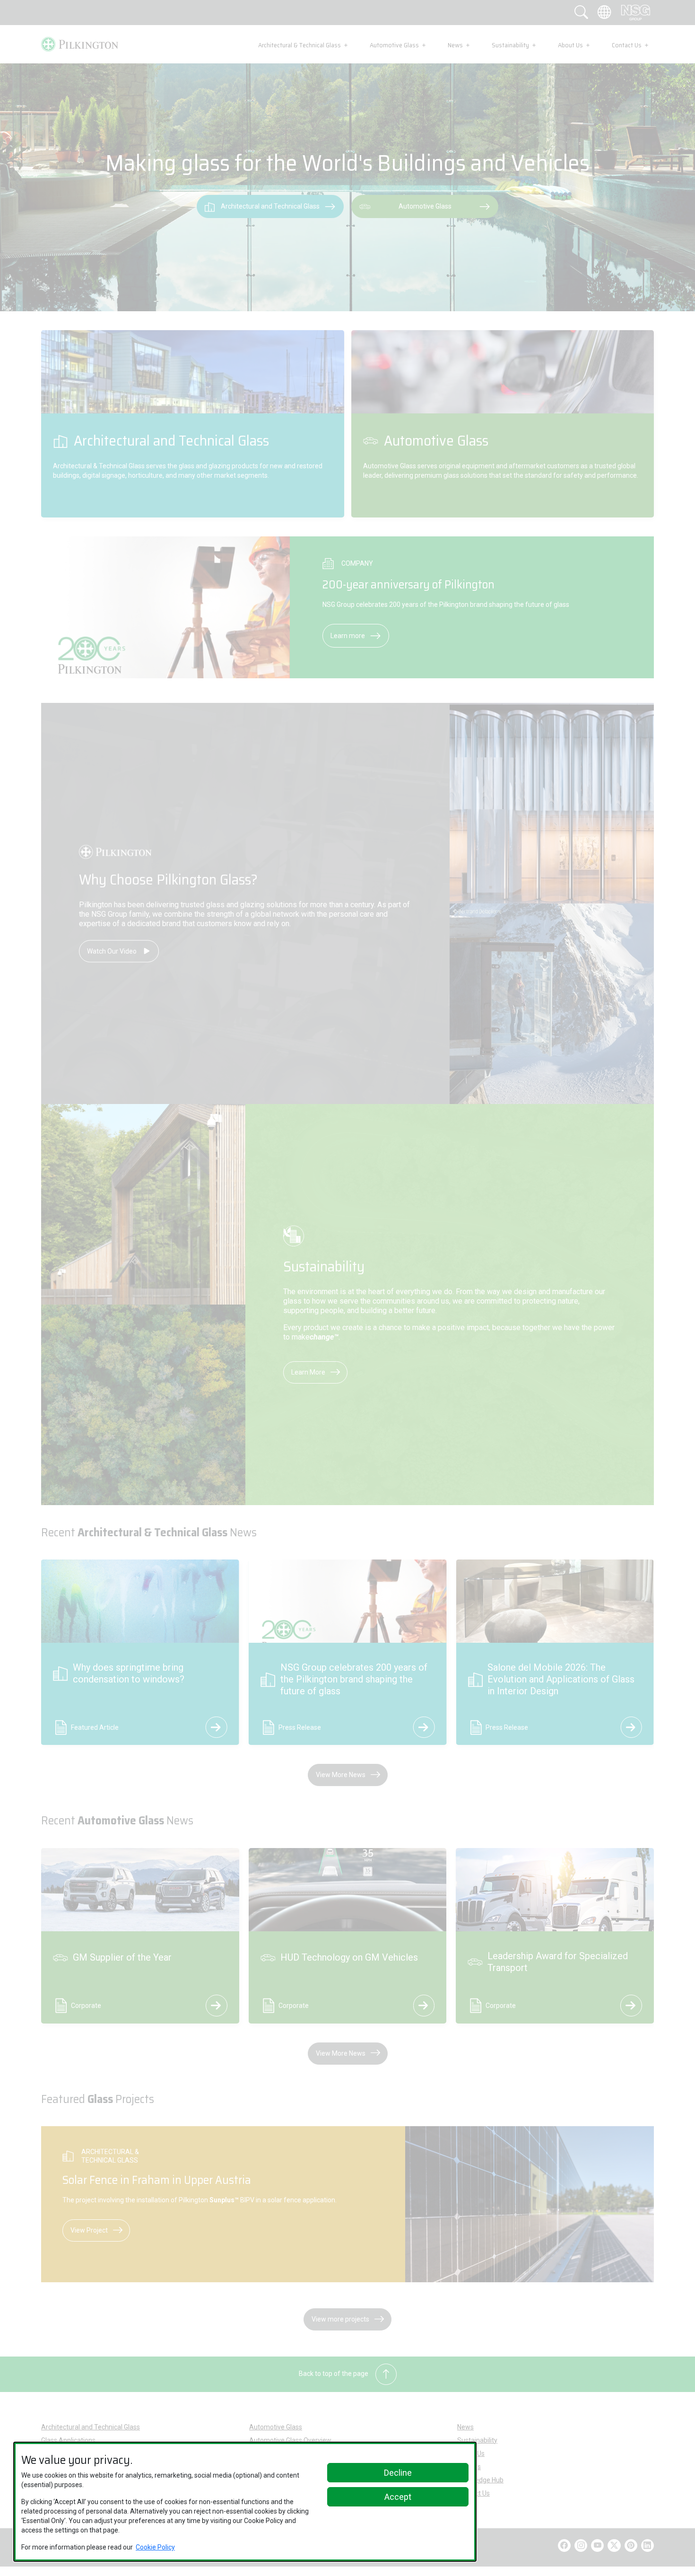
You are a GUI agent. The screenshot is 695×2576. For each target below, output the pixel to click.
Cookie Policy (155, 2547)
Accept (398, 2497)
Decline (398, 2473)
